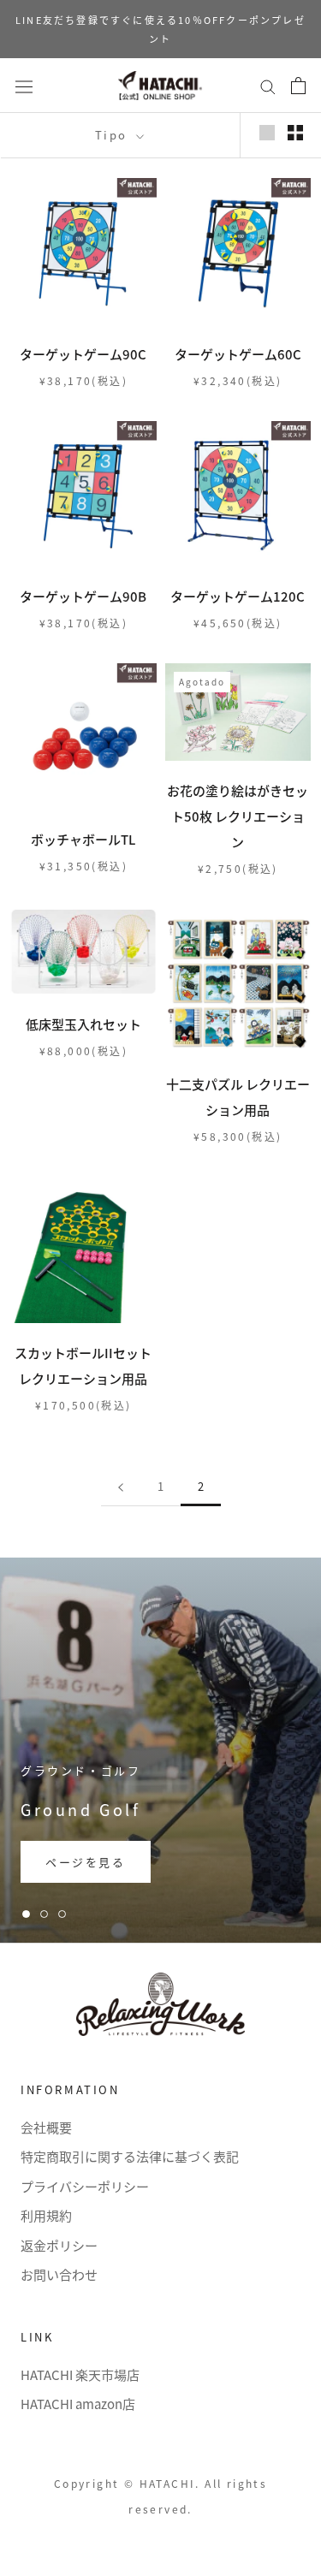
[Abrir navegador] (24, 85)
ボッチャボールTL (83, 839)
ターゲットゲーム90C (83, 354)
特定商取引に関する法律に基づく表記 (130, 2156)
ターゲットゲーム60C (238, 354)
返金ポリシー (59, 2245)
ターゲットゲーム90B (83, 596)
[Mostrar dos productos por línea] (295, 132)
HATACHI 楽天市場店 (80, 2374)
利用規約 (46, 2215)
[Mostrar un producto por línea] (267, 132)
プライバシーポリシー (85, 2186)
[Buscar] (268, 86)
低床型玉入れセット (83, 1024)
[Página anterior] (121, 1487)
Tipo (114, 135)
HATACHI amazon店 (78, 2404)
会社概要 (46, 2127)
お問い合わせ (59, 2274)
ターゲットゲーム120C (238, 596)
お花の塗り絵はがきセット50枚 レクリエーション (238, 816)
